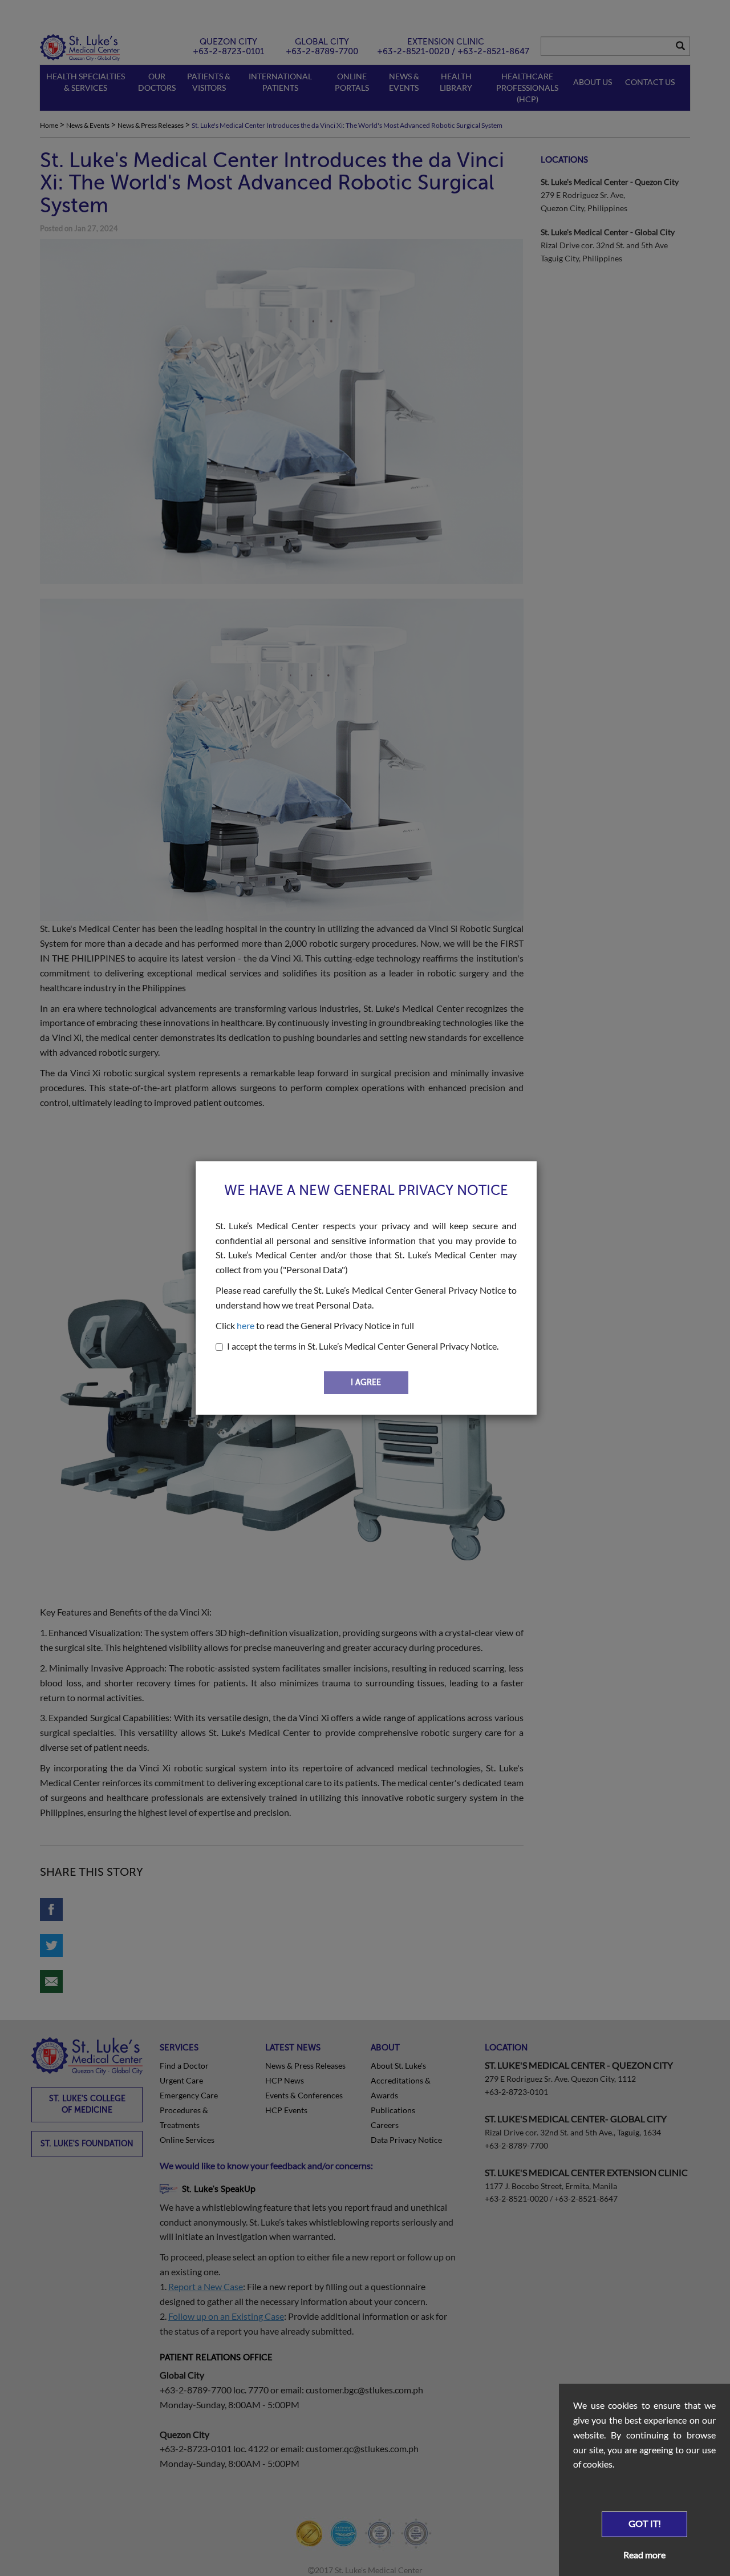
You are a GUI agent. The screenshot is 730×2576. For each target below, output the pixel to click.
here (246, 1325)
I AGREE (366, 1382)
